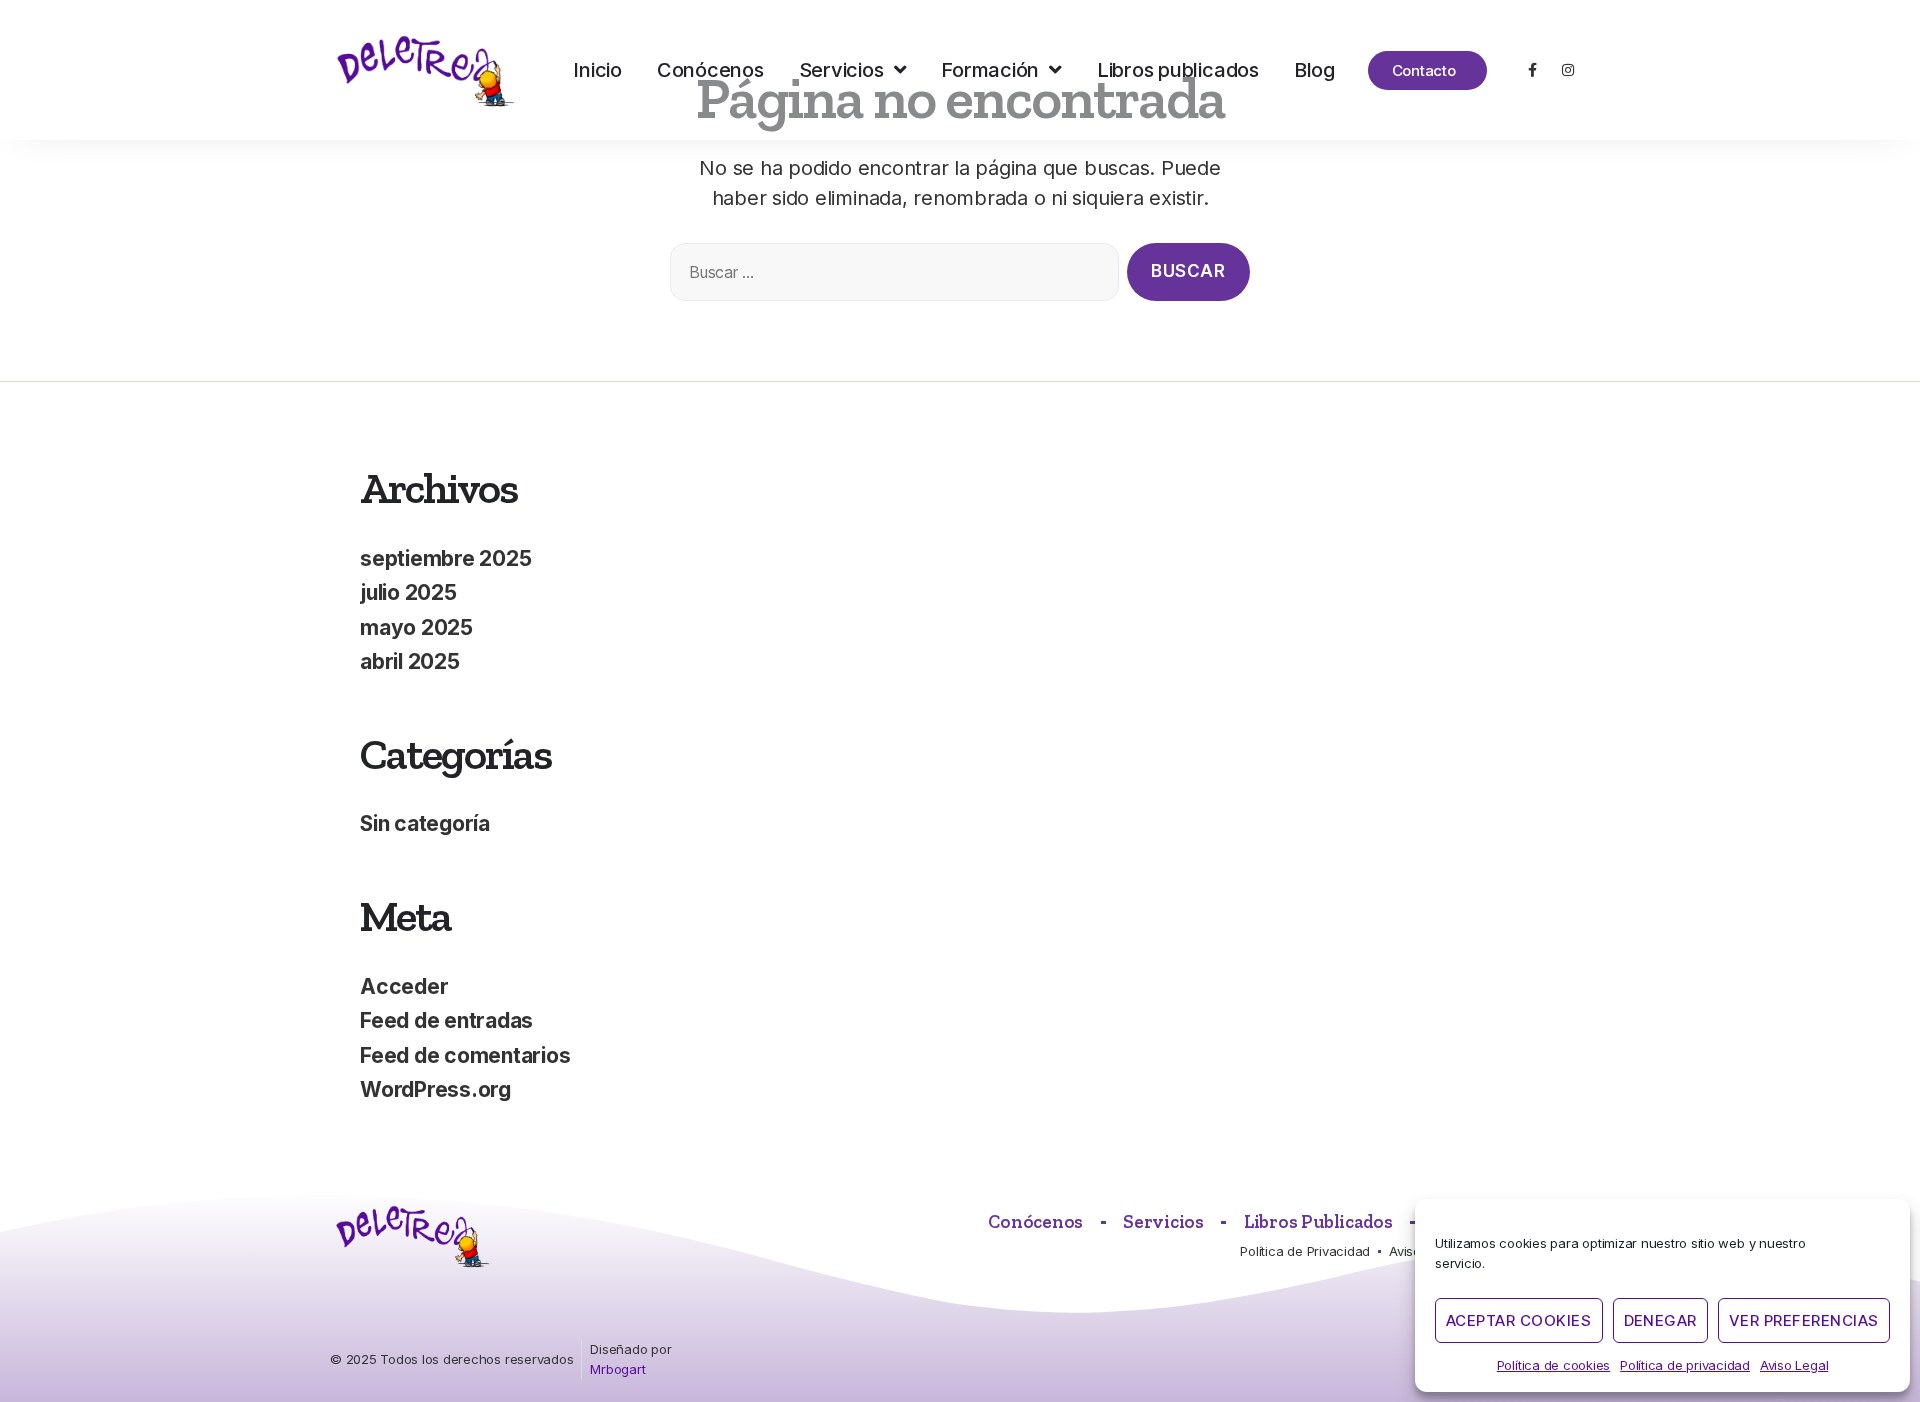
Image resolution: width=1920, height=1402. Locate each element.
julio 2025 (408, 592)
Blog (1314, 70)
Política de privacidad (1685, 1365)
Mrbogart (617, 1369)
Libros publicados (1178, 70)
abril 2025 (410, 661)
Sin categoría (425, 823)
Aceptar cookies (1519, 1320)
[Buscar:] (890, 276)
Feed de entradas (446, 1020)
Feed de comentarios (465, 1055)
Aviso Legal (1794, 1365)
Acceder (404, 986)
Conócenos (710, 70)
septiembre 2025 (445, 558)
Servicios (841, 70)
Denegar (1661, 1320)
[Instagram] (1567, 70)
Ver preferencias (1804, 1320)
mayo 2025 (416, 627)
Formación (990, 70)
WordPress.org (435, 1089)
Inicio (597, 70)
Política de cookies (1553, 1365)
